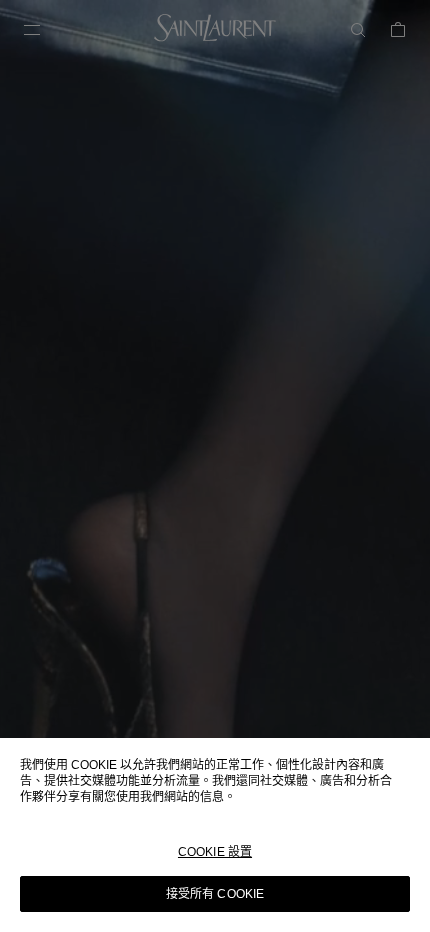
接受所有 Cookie (215, 894)
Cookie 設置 (215, 852)
